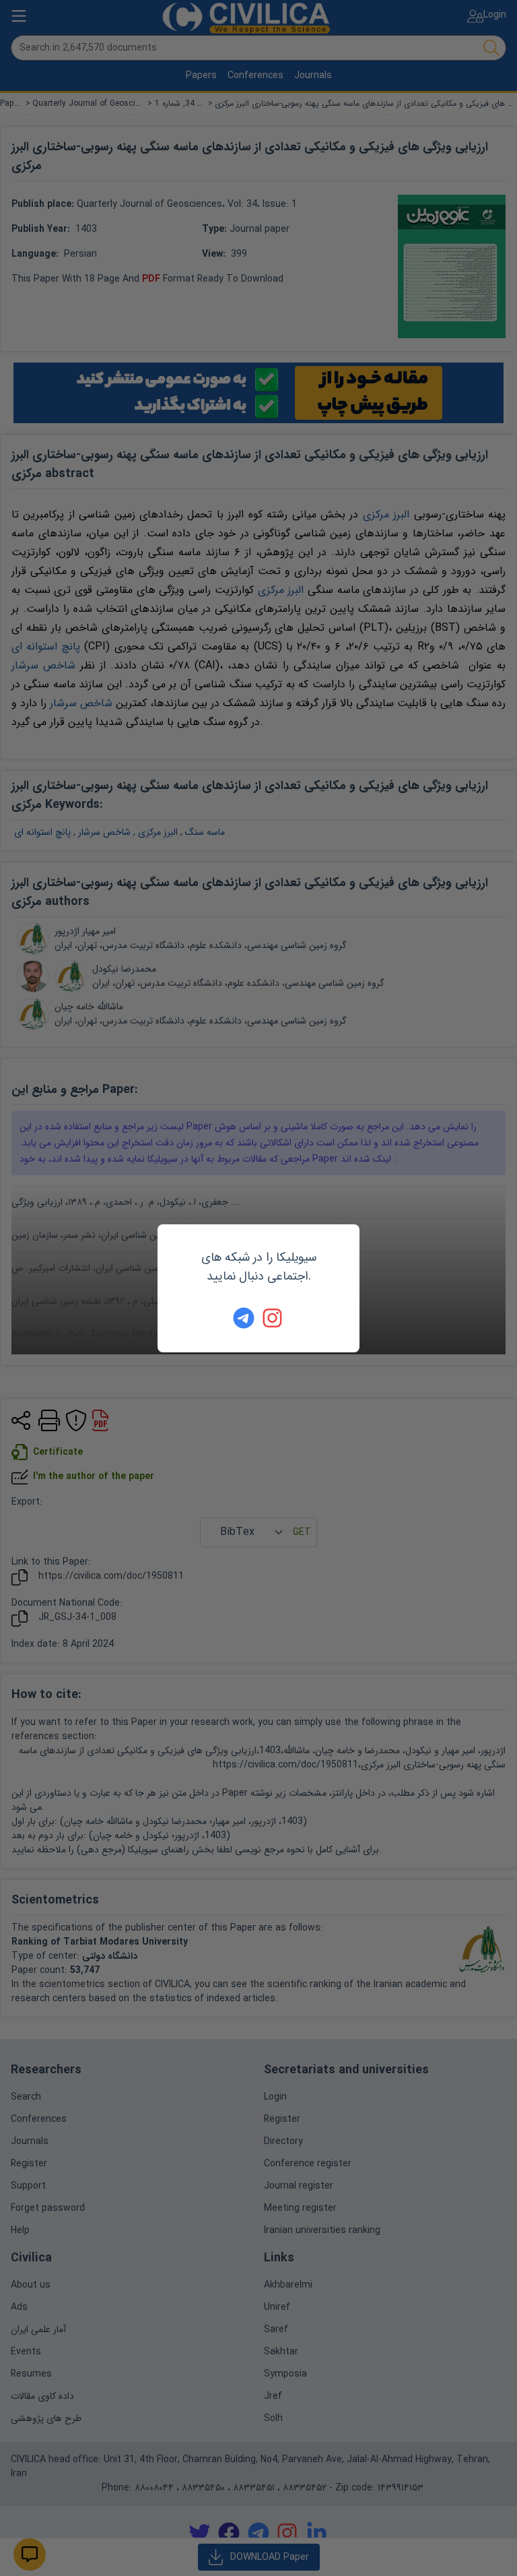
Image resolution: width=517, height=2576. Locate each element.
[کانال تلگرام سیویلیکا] (244, 1318)
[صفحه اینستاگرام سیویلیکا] (273, 1318)
